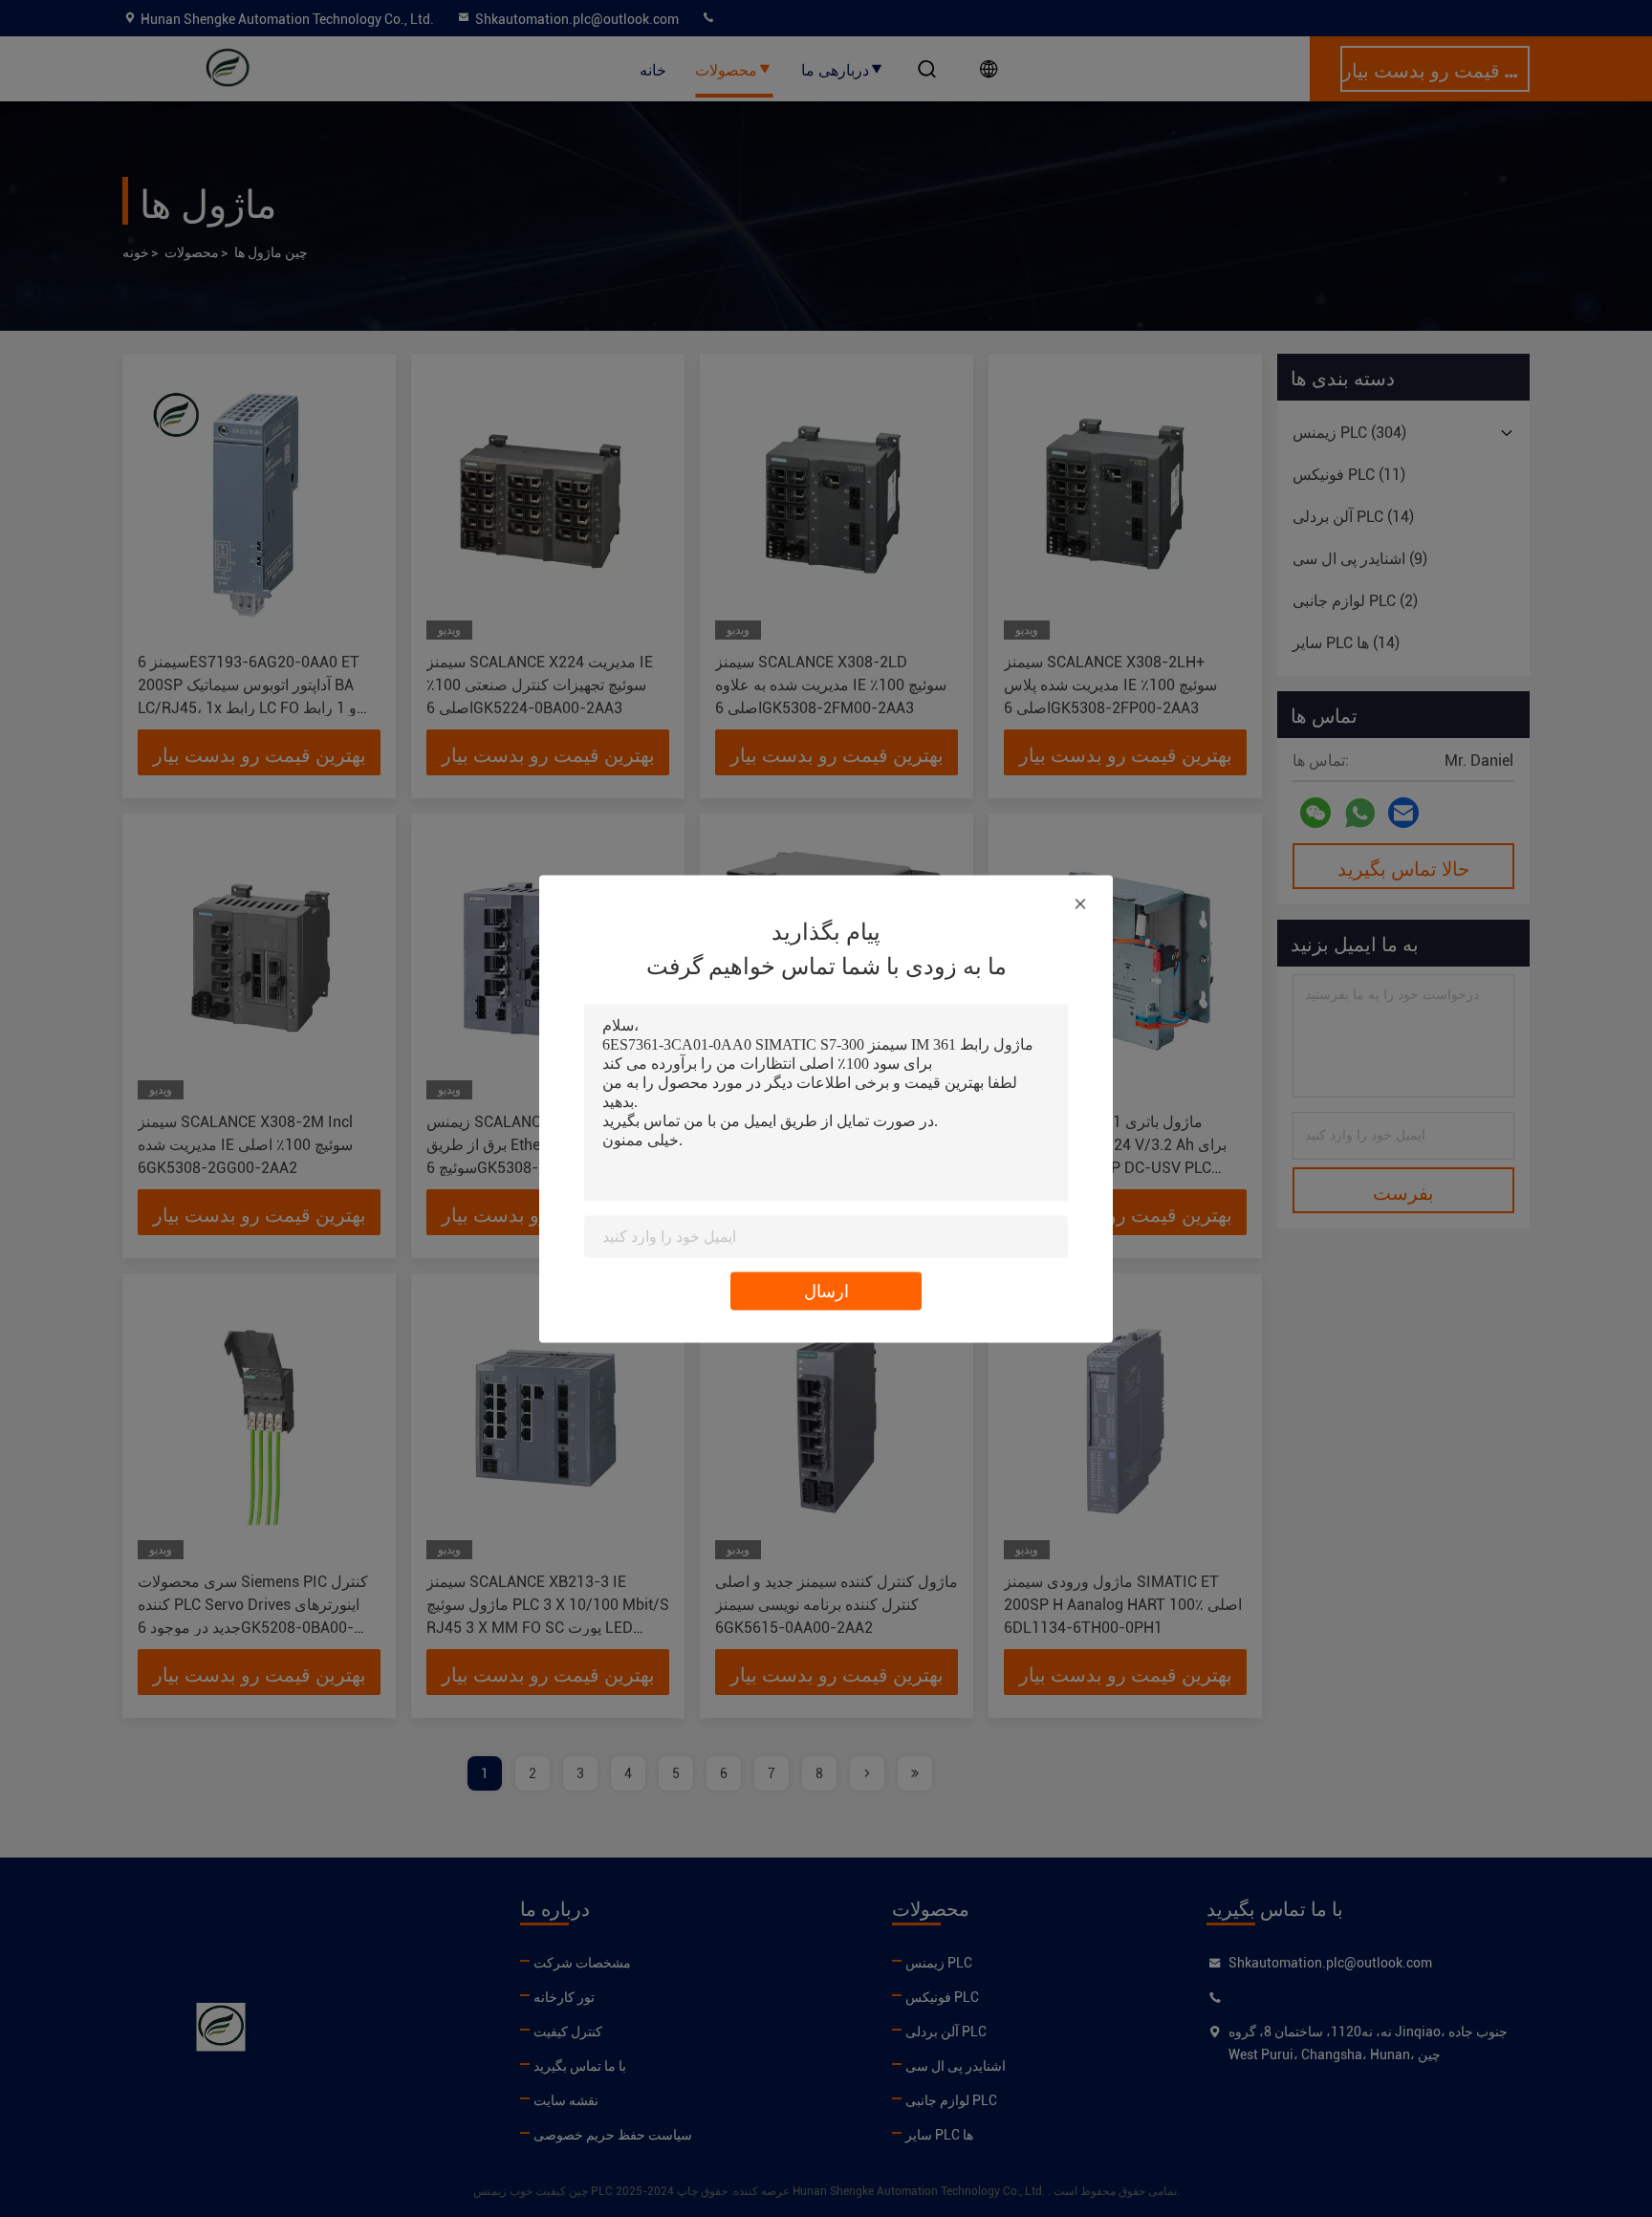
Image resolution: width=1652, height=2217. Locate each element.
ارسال (826, 1290)
